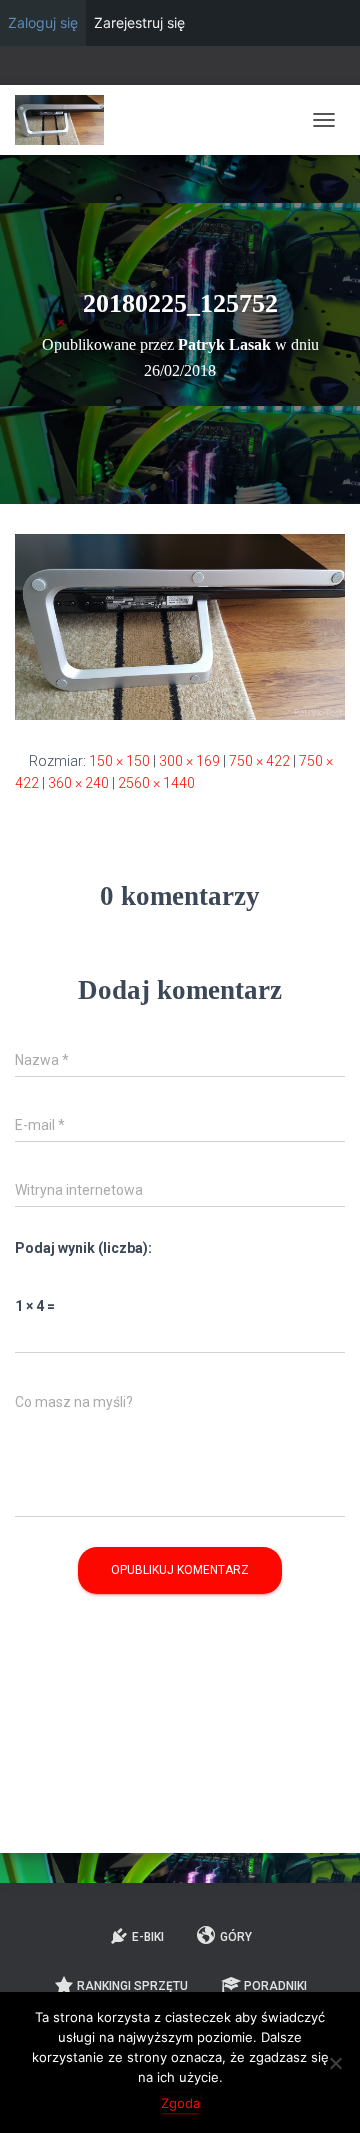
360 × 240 (78, 783)
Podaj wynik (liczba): (83, 1248)
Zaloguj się (43, 22)
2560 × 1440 (156, 783)
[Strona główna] (67, 120)
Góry (236, 1937)
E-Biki (148, 1937)
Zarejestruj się (139, 22)
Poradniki (275, 1986)
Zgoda (180, 2103)
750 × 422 (259, 761)
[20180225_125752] (180, 626)
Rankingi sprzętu (132, 1986)
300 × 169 (189, 761)
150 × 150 (119, 761)
